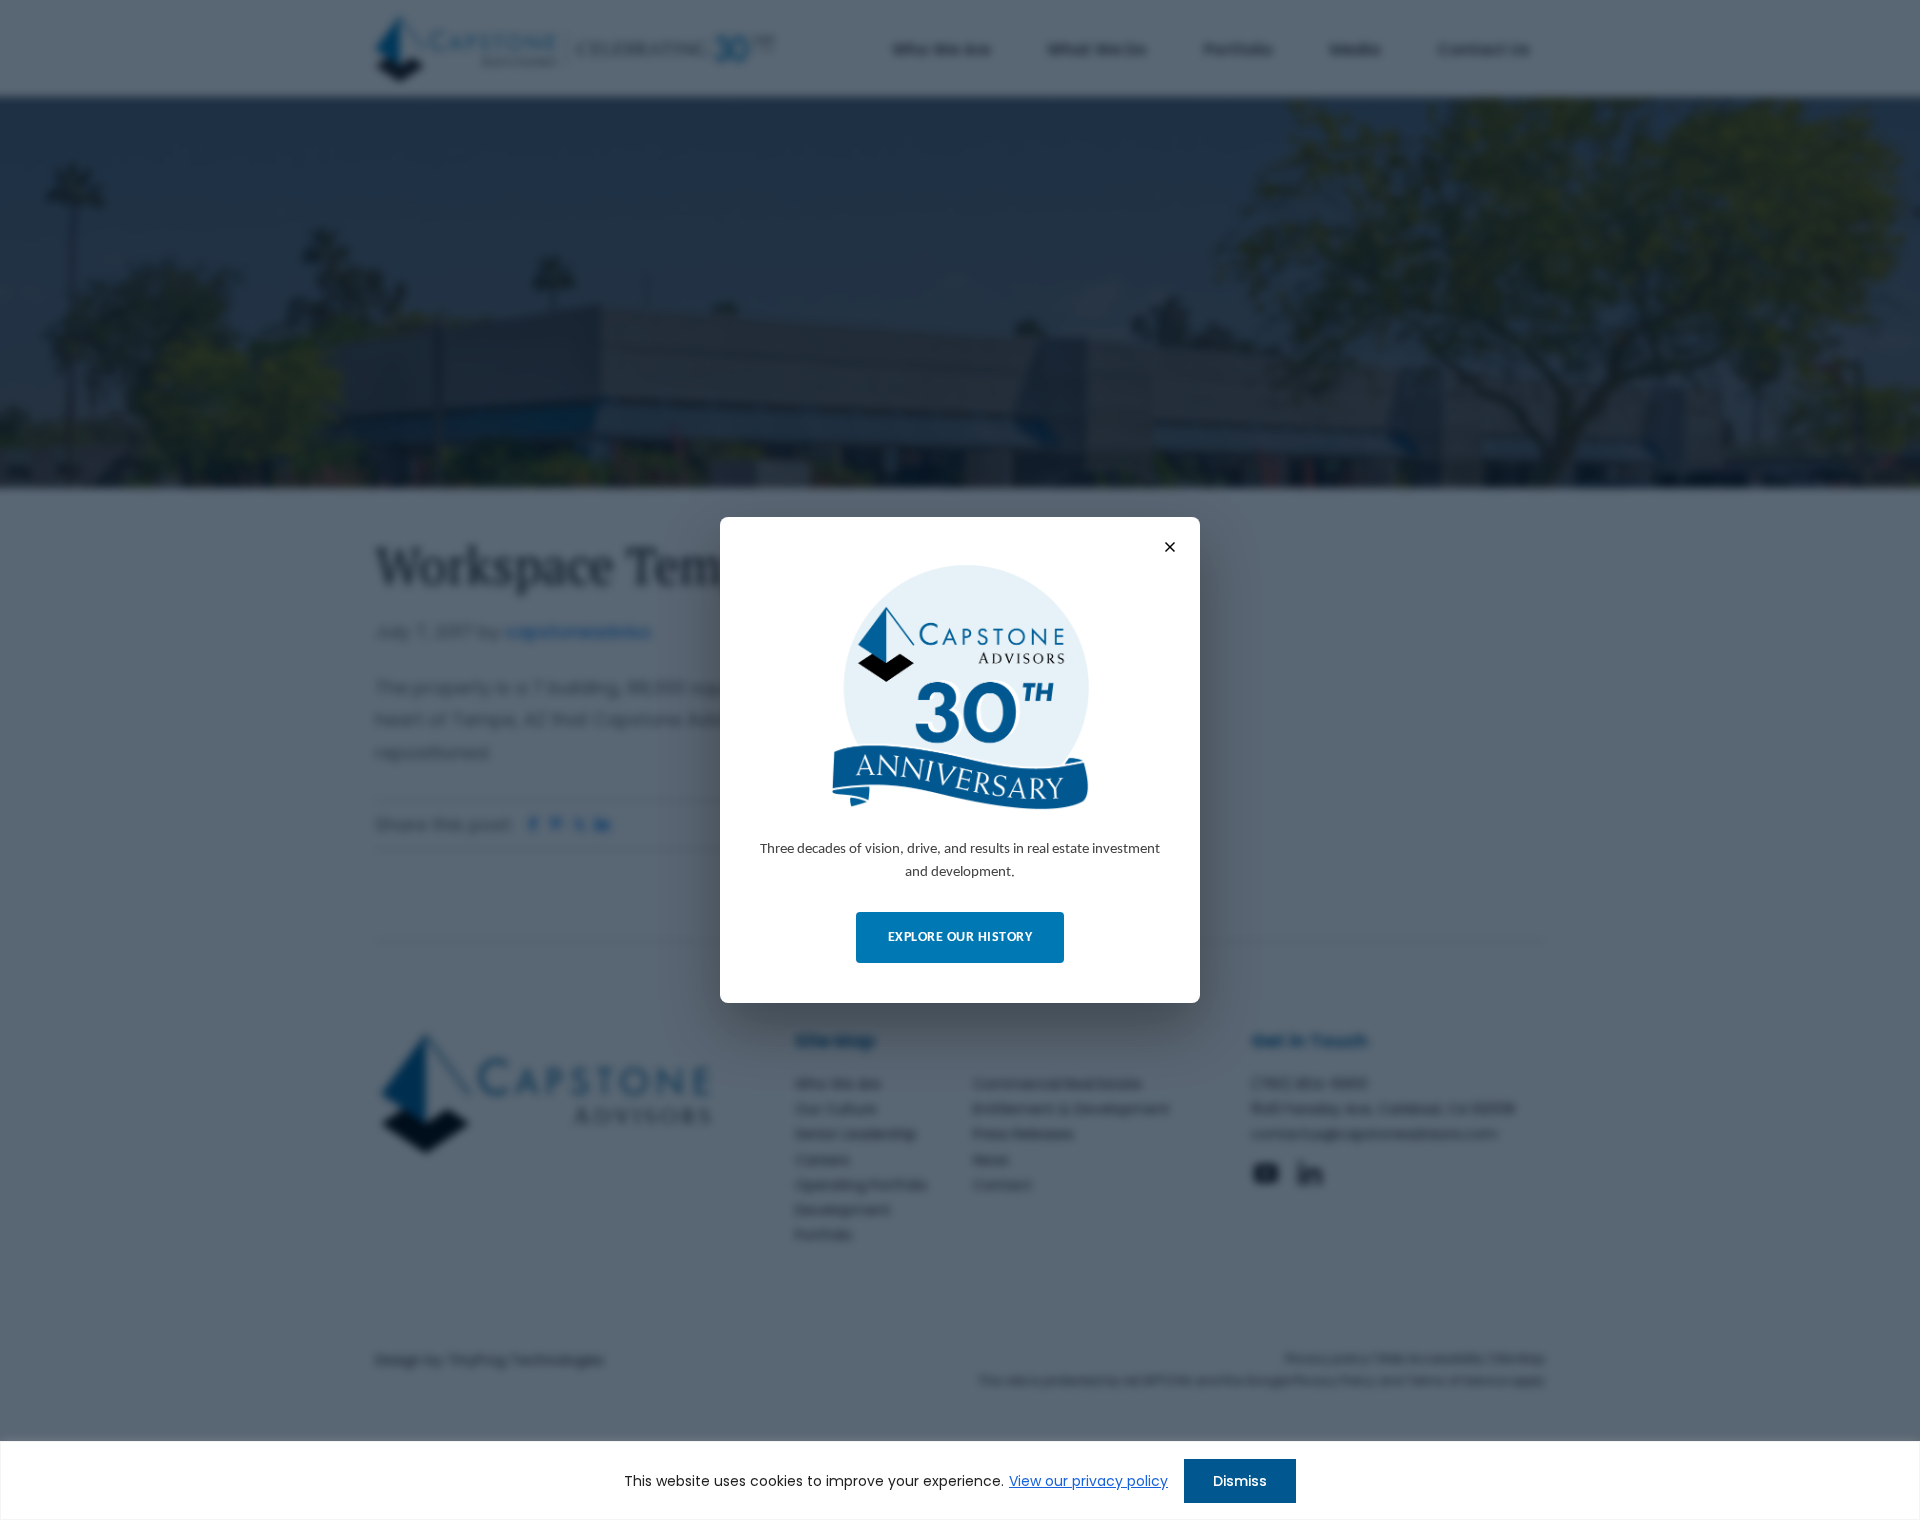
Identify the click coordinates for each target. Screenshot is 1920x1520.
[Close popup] (1170, 547)
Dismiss (1240, 1481)
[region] (960, 1480)
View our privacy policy (1088, 1481)
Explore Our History (960, 937)
